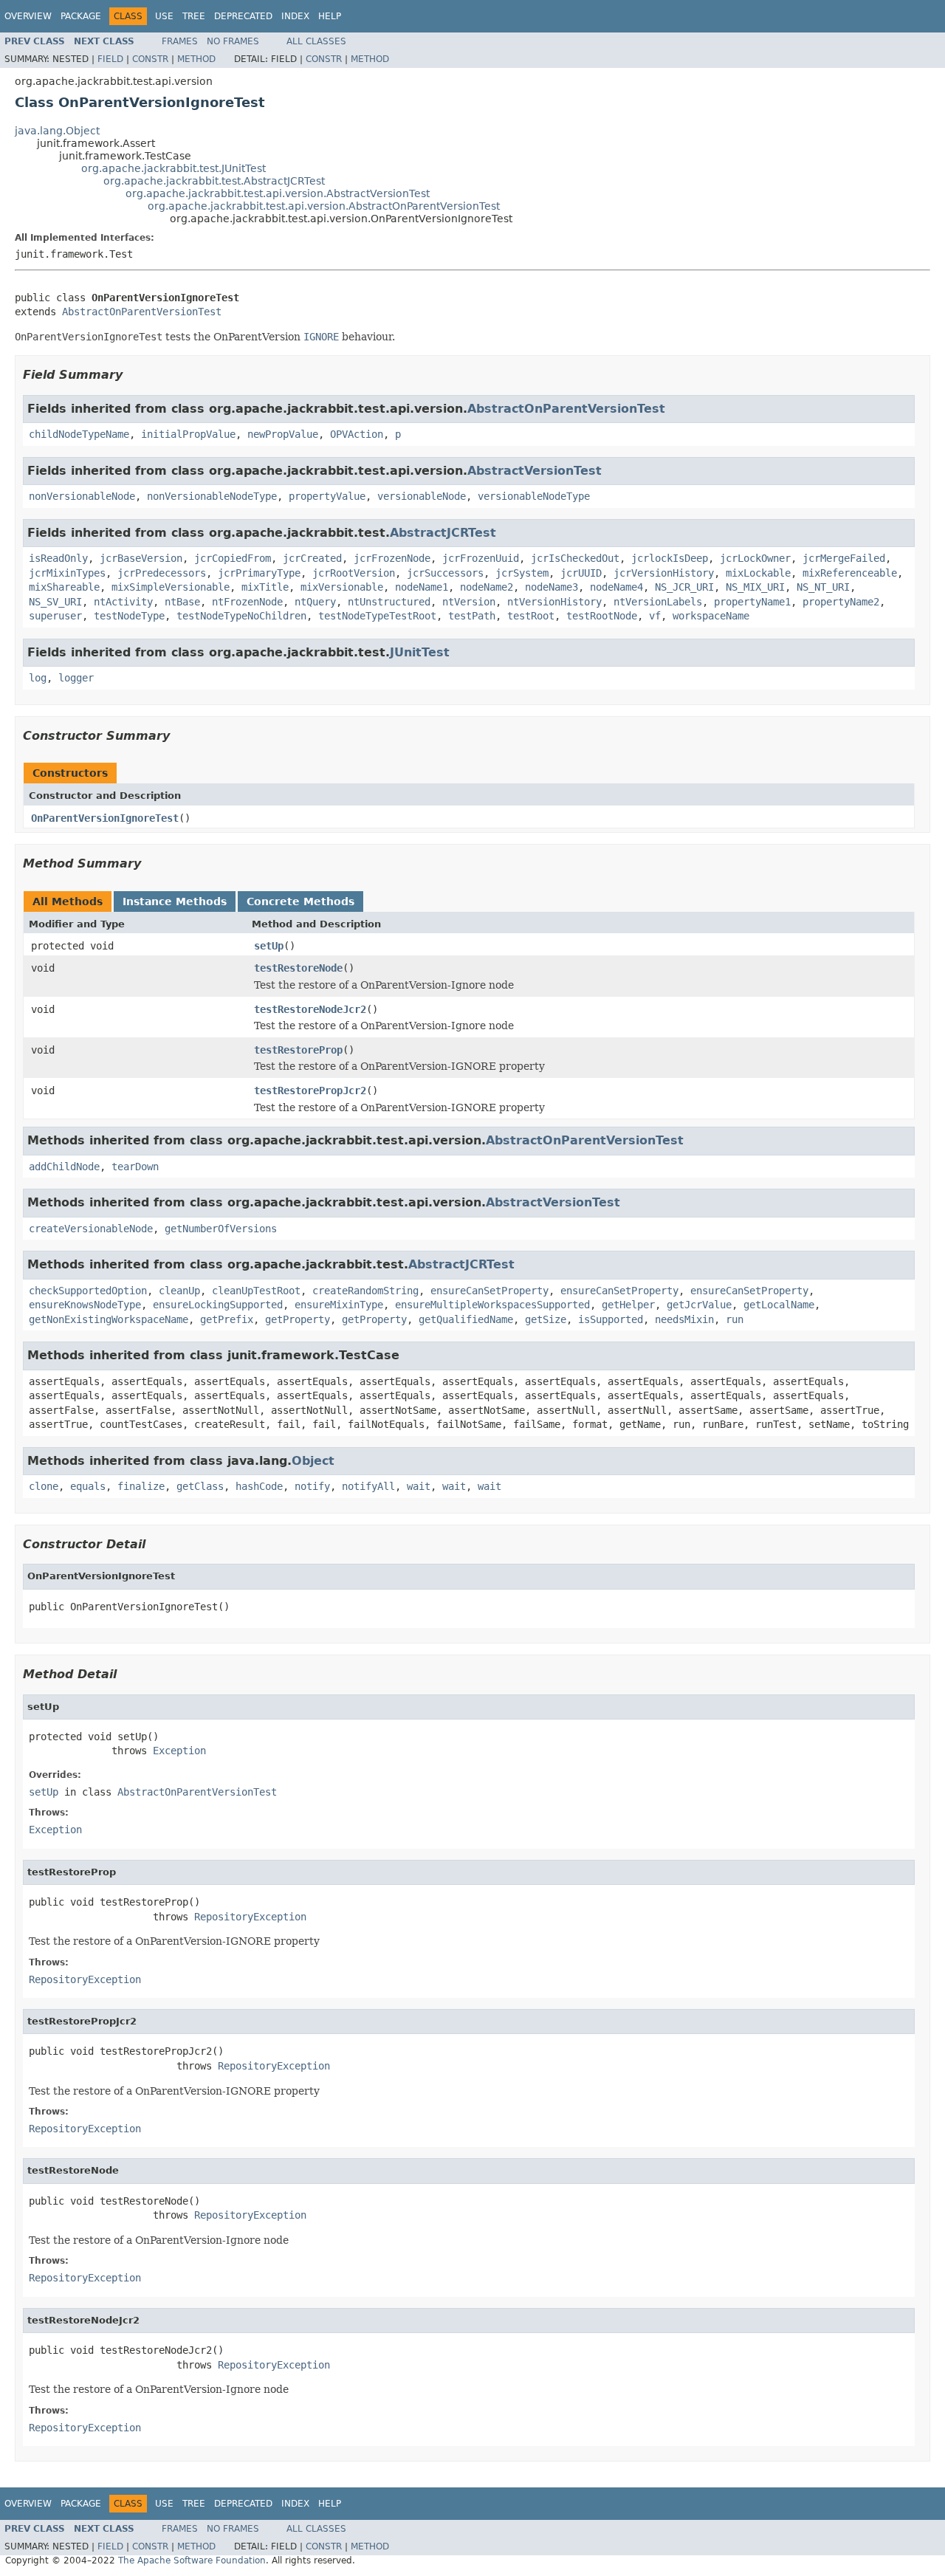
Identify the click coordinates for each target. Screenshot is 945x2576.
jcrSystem (522, 573)
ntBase (182, 602)
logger (76, 678)
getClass (200, 1486)
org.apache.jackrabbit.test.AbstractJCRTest (214, 181)
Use (164, 16)
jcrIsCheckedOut (575, 558)
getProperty (298, 1319)
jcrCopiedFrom (233, 558)
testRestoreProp (298, 1050)
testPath (472, 616)
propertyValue (327, 496)
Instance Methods (175, 901)
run (735, 1319)
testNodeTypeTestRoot (377, 616)
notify (312, 1486)
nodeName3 (551, 587)
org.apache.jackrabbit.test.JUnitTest (173, 168)
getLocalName (779, 1305)
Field (110, 59)
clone (44, 1486)
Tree (194, 16)
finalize (141, 1486)
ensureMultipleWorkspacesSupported (492, 1305)
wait (419, 1486)
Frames (180, 41)
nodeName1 (422, 587)
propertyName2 (841, 602)
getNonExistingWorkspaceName (109, 1319)
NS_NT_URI (823, 587)
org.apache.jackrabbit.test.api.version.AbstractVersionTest (278, 193)
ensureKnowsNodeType (85, 1305)
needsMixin (684, 1319)
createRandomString (365, 1291)
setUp (269, 946)
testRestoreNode (298, 968)
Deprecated (243, 16)
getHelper (628, 1305)
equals (88, 1486)
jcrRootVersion (354, 573)
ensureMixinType (339, 1305)
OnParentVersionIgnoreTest (105, 818)
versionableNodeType (534, 496)
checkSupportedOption (88, 1291)
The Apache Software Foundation (192, 2560)
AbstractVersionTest (535, 471)
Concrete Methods (300, 901)
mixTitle (265, 587)
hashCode (259, 1486)
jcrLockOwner (755, 558)
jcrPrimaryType (259, 573)
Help (330, 16)
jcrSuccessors (445, 573)
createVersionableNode (91, 1229)
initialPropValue (188, 434)
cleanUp (179, 1291)
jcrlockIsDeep (670, 558)
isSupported (611, 1319)
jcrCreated (312, 558)
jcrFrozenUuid (481, 558)
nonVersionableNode (82, 496)
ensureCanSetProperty (489, 1291)
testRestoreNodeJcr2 (310, 1009)
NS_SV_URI (55, 602)
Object (313, 1461)
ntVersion (469, 602)
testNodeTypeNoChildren (241, 616)
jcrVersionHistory (664, 573)
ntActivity (123, 602)
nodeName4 (616, 587)
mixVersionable (342, 587)
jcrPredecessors (162, 573)
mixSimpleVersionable (171, 587)
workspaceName (711, 616)
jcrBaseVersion (141, 558)
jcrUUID (581, 573)
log (38, 678)
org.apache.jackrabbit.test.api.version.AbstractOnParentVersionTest (324, 206)
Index (295, 16)
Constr (150, 59)
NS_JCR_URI (684, 587)
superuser (55, 616)
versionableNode (422, 496)
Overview (28, 16)
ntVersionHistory (554, 602)
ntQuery (315, 602)
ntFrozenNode (247, 602)
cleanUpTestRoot (256, 1291)
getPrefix (227, 1319)
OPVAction (357, 434)
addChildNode (64, 1167)
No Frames (233, 41)
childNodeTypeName (79, 434)
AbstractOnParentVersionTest (142, 312)
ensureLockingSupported (218, 1305)
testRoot (531, 616)
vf (655, 616)
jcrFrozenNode (392, 558)
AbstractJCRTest (443, 533)
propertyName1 (752, 602)
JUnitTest (420, 652)
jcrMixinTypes (67, 573)
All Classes (316, 41)
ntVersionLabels (658, 602)
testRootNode (602, 616)
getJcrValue (699, 1305)
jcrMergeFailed (844, 558)
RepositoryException (250, 1917)
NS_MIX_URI (755, 587)
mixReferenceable (850, 573)
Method (196, 59)
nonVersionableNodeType (212, 496)
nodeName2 (487, 587)
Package (81, 16)
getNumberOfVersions (221, 1229)
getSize (546, 1319)
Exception (179, 1751)
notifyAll (368, 1486)
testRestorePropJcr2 (310, 1090)
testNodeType (129, 616)
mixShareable (64, 587)
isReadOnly (58, 558)
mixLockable (758, 573)
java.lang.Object (57, 131)
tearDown (135, 1167)
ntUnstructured (389, 602)
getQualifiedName (466, 1319)
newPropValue (283, 434)
